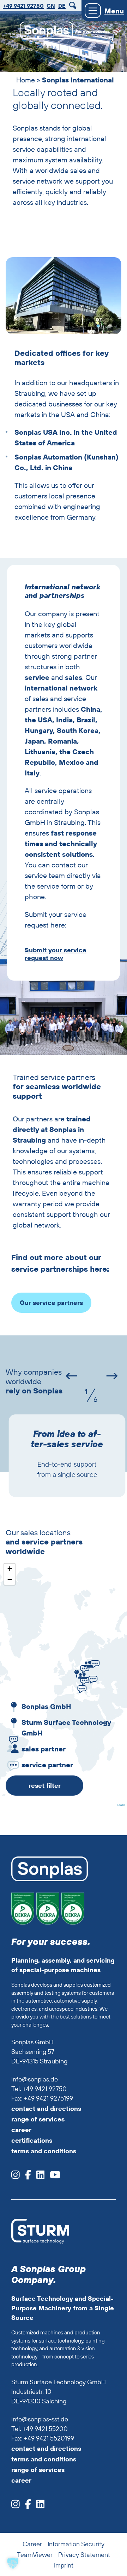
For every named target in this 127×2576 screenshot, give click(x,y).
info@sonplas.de (35, 2079)
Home (26, 80)
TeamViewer (35, 2555)
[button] (76, 1672)
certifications (32, 2140)
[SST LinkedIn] (38, 2506)
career (21, 2130)
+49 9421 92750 (23, 6)
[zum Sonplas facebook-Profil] (25, 2177)
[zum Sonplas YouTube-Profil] (52, 2177)
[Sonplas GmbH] (43, 32)
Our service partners (51, 1303)
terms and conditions (44, 2151)
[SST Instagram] (16, 2506)
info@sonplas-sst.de (40, 2419)
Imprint (64, 2565)
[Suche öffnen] (74, 5)
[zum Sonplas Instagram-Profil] (16, 2177)
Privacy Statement (84, 2555)
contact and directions (46, 2109)
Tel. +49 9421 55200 (40, 2429)
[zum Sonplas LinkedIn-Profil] (38, 2177)
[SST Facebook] (25, 2506)
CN (51, 6)
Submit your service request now (56, 954)
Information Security (76, 2544)
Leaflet (121, 1805)
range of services (38, 2119)
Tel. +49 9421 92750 (39, 2089)
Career (32, 2544)
